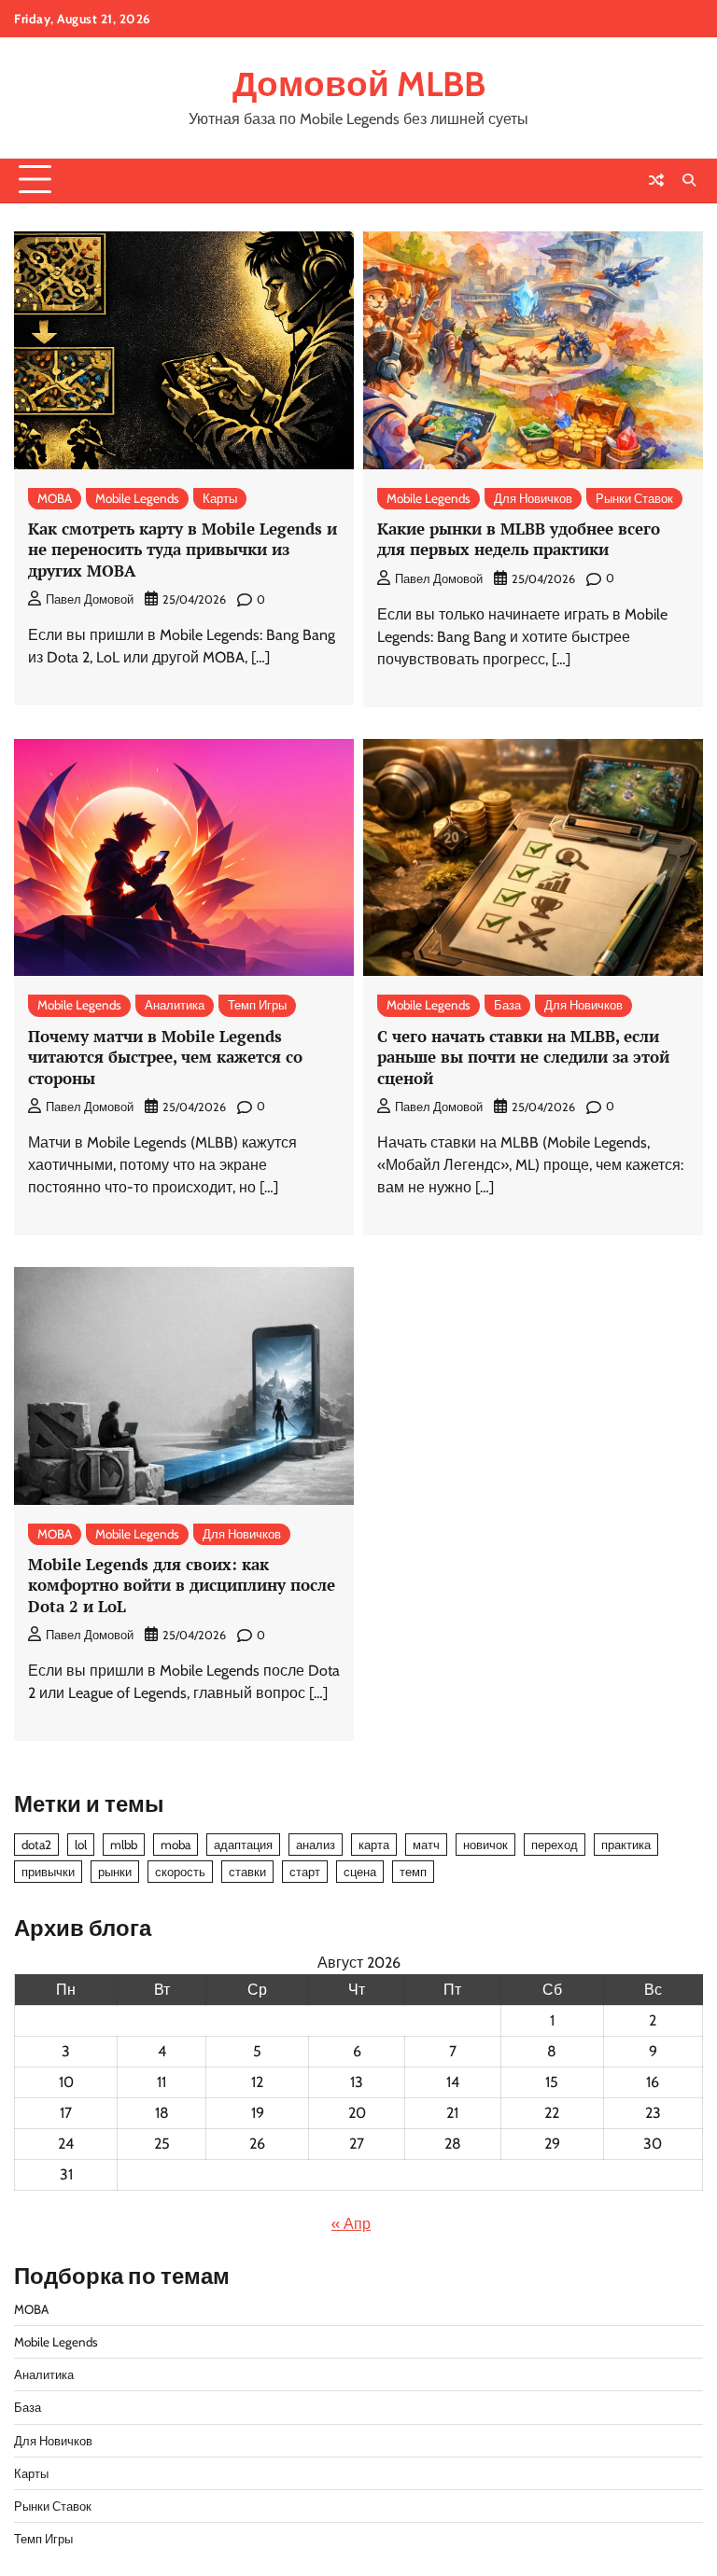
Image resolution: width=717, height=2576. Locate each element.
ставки (247, 1872)
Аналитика (175, 1005)
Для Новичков (533, 498)
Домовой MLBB (359, 84)
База (507, 1005)
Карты (220, 498)
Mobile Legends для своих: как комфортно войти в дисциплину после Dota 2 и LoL (182, 1585)
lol (81, 1845)
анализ (316, 1845)
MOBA (55, 498)
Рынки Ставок (634, 498)
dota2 (36, 1845)
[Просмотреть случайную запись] (656, 180)
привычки (48, 1872)
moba (176, 1845)
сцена (360, 1872)
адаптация (243, 1845)
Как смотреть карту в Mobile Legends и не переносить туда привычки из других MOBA (183, 550)
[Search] (689, 180)
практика (626, 1845)
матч (426, 1845)
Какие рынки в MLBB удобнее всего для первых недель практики (519, 539)
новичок (485, 1845)
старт (305, 1872)
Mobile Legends (137, 498)
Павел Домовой (90, 599)
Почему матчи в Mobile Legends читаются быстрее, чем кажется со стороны (165, 1057)
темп (413, 1872)
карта (374, 1845)
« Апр (351, 2224)
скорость (180, 1872)
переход (555, 1845)
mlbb (124, 1845)
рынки (115, 1872)
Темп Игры (257, 1005)
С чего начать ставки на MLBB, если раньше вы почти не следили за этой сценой (523, 1057)
